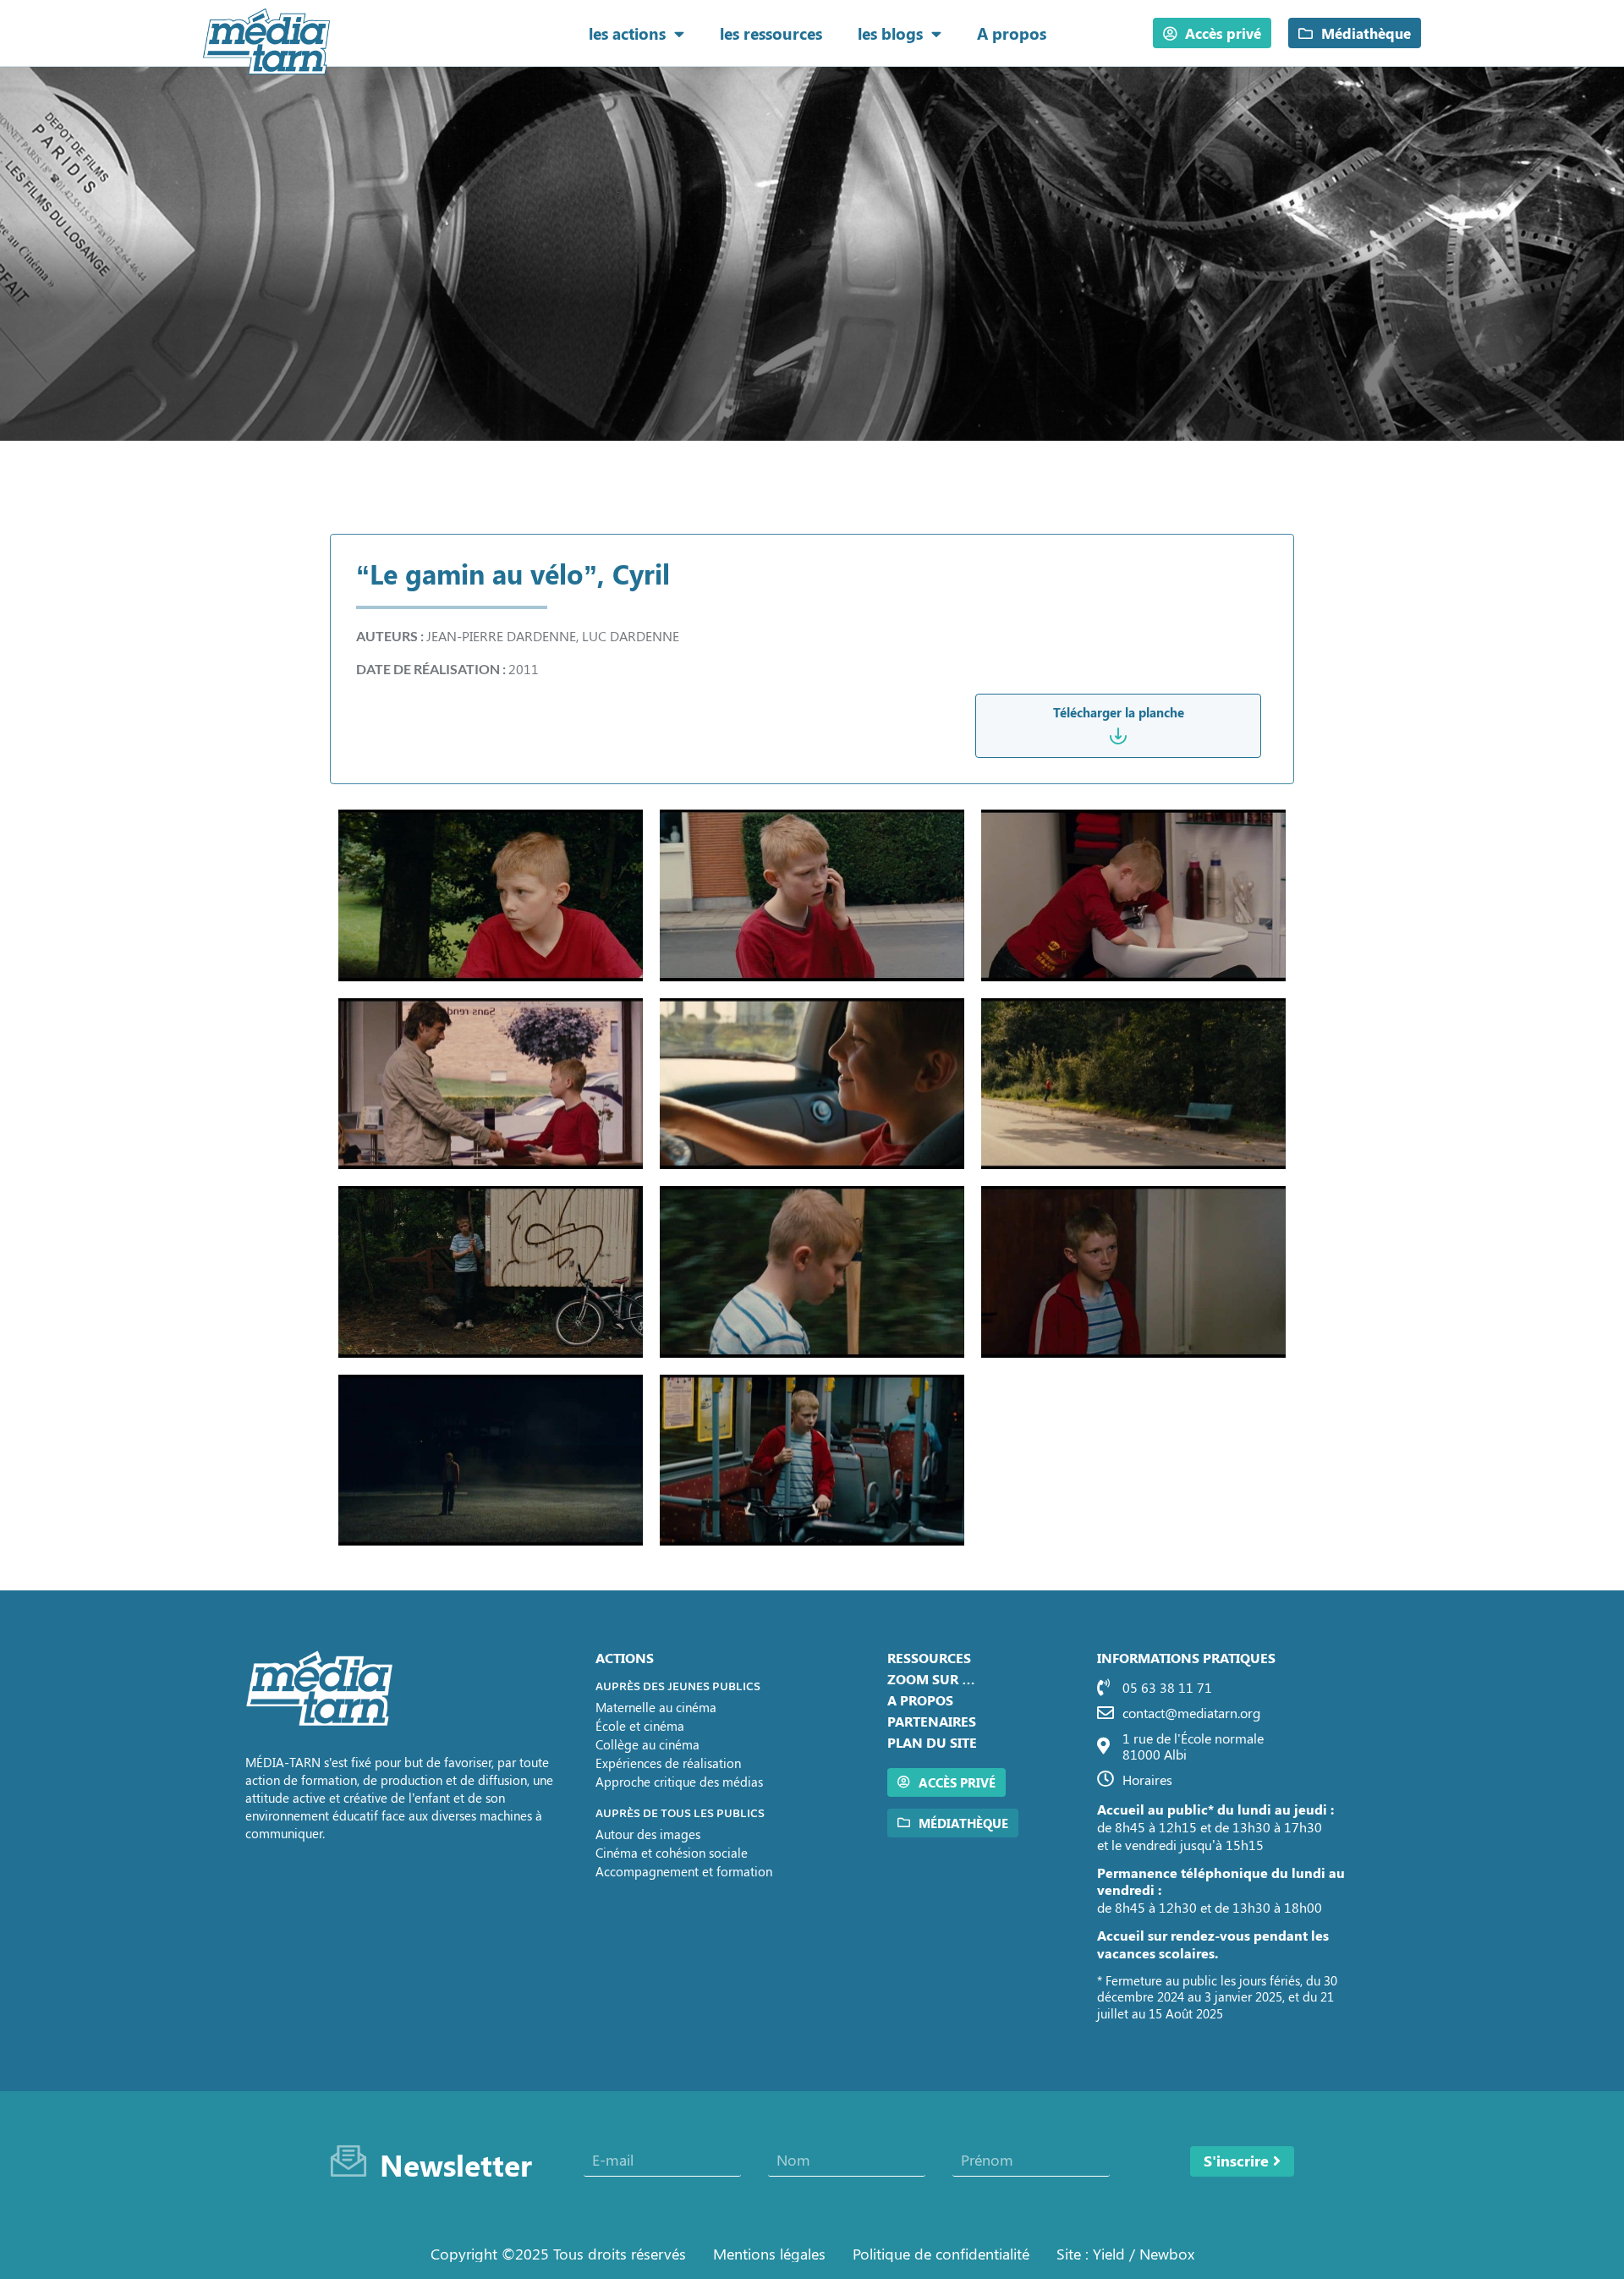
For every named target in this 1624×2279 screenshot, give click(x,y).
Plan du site (932, 1742)
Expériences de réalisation (668, 1763)
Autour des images (648, 1834)
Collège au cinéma (647, 1744)
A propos (1012, 33)
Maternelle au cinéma (656, 1707)
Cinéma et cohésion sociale (672, 1853)
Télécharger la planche (1119, 712)
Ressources (929, 1658)
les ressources (771, 33)
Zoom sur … (931, 1679)
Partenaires (932, 1721)
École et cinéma (640, 1726)
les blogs (890, 33)
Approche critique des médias (679, 1782)
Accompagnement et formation (684, 1871)
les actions (627, 33)
